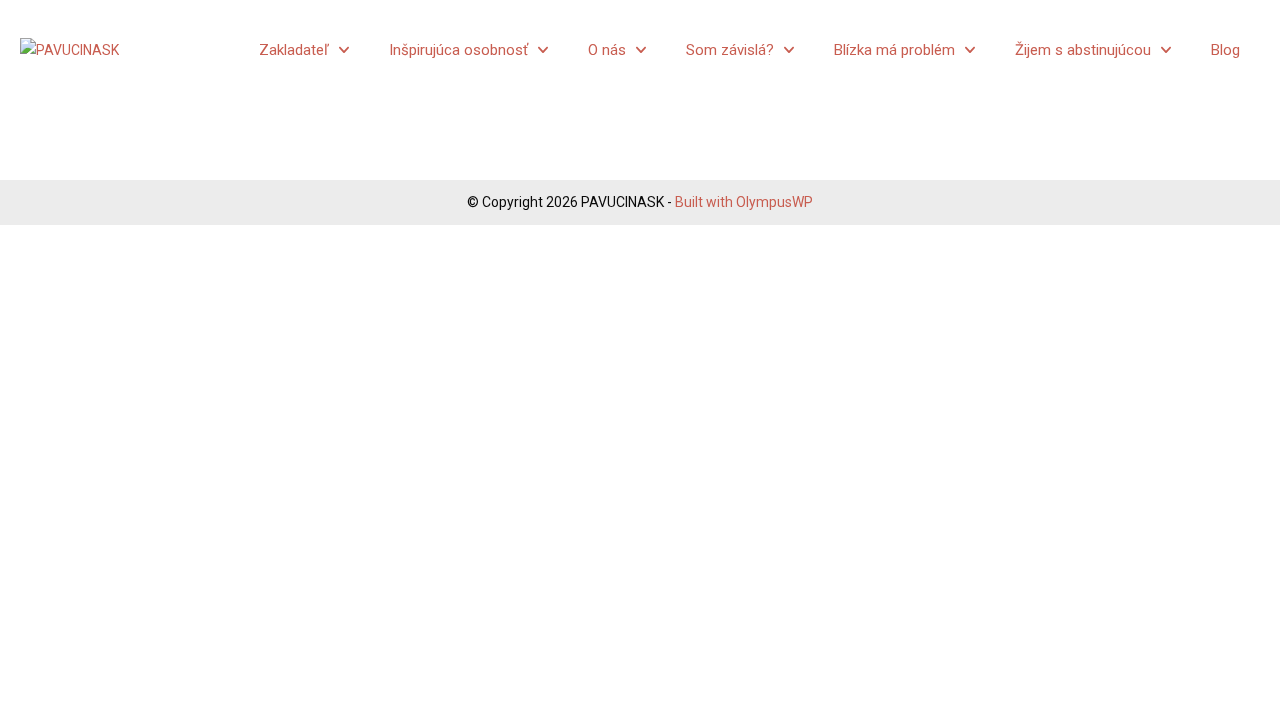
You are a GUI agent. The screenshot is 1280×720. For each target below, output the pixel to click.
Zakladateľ (294, 50)
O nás (607, 50)
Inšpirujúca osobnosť (458, 50)
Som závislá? (730, 50)
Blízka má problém (894, 50)
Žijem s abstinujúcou (1083, 50)
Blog (1225, 50)
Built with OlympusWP (744, 202)
